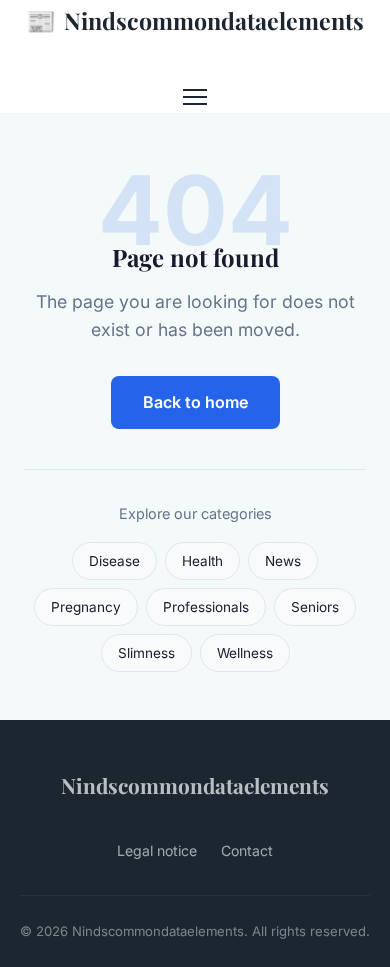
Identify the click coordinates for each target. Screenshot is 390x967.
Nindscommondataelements (195, 20)
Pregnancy (86, 607)
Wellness (245, 653)
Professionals (206, 607)
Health (202, 561)
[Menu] (195, 97)
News (283, 561)
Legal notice (157, 850)
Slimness (146, 653)
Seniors (315, 607)
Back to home (195, 402)
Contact (247, 850)
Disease (114, 561)
